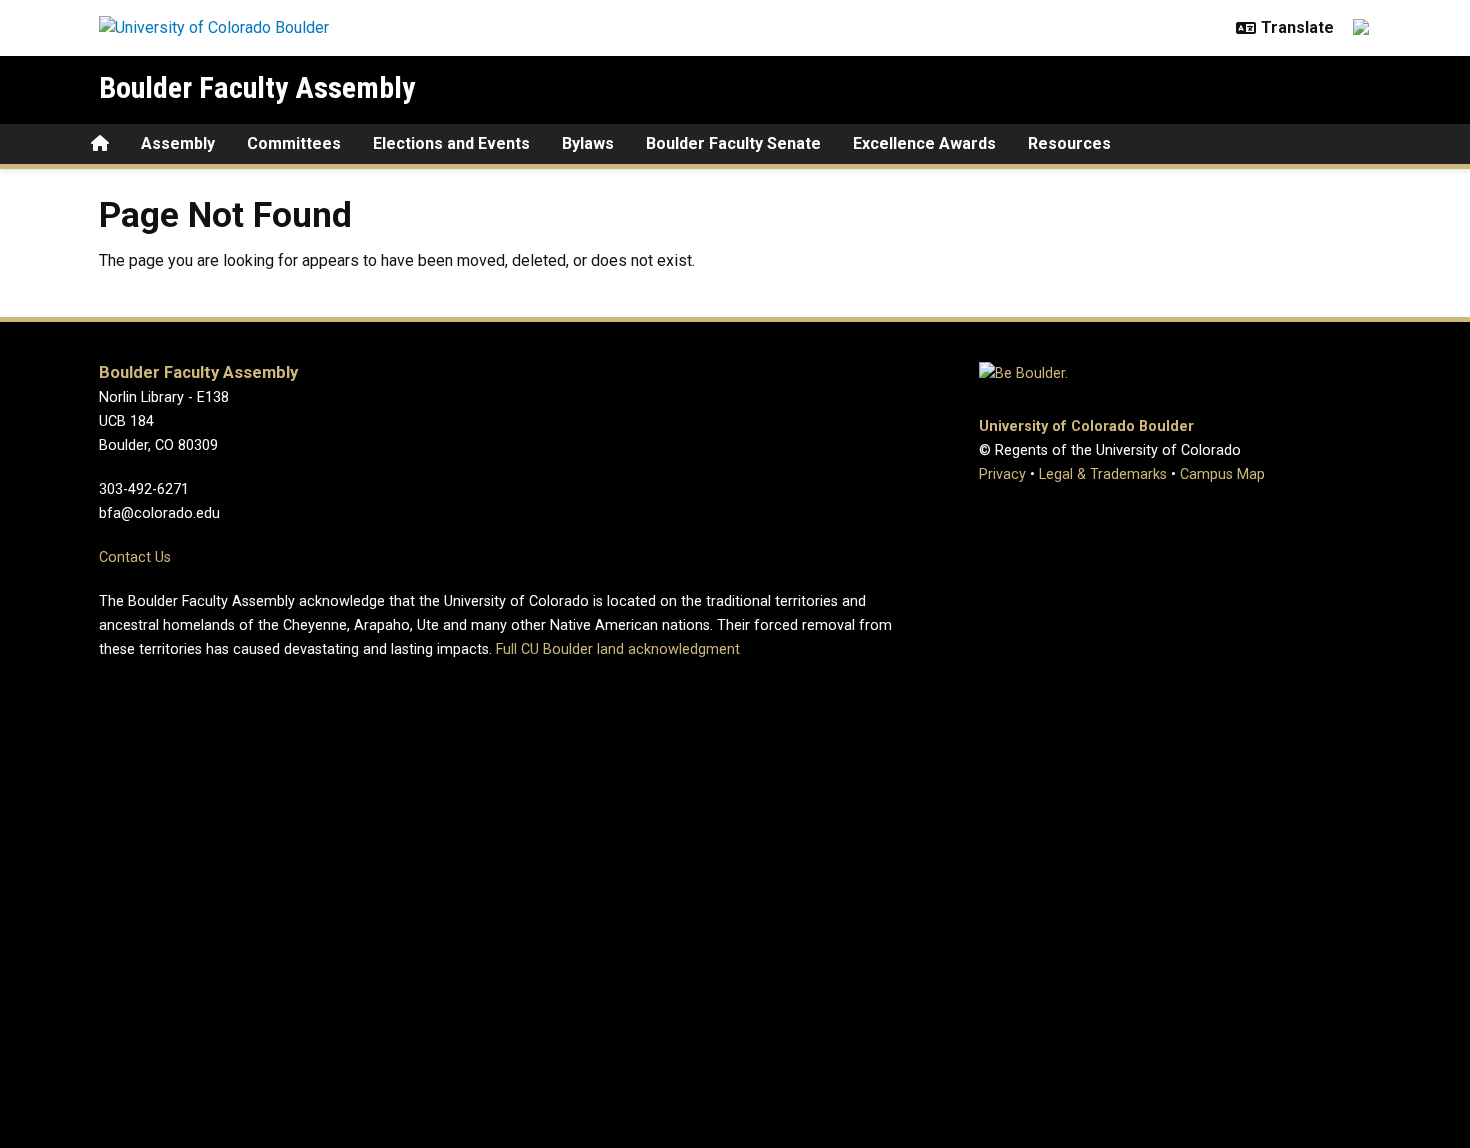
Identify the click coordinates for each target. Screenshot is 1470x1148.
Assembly (178, 143)
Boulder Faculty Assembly (257, 87)
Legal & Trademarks (1103, 474)
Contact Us (135, 557)
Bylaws (588, 143)
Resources (1069, 143)
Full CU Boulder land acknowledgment (618, 649)
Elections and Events (451, 143)
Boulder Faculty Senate (733, 143)
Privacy (1002, 474)
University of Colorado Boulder (1086, 426)
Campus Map (1222, 474)
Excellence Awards (924, 143)
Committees (294, 143)
